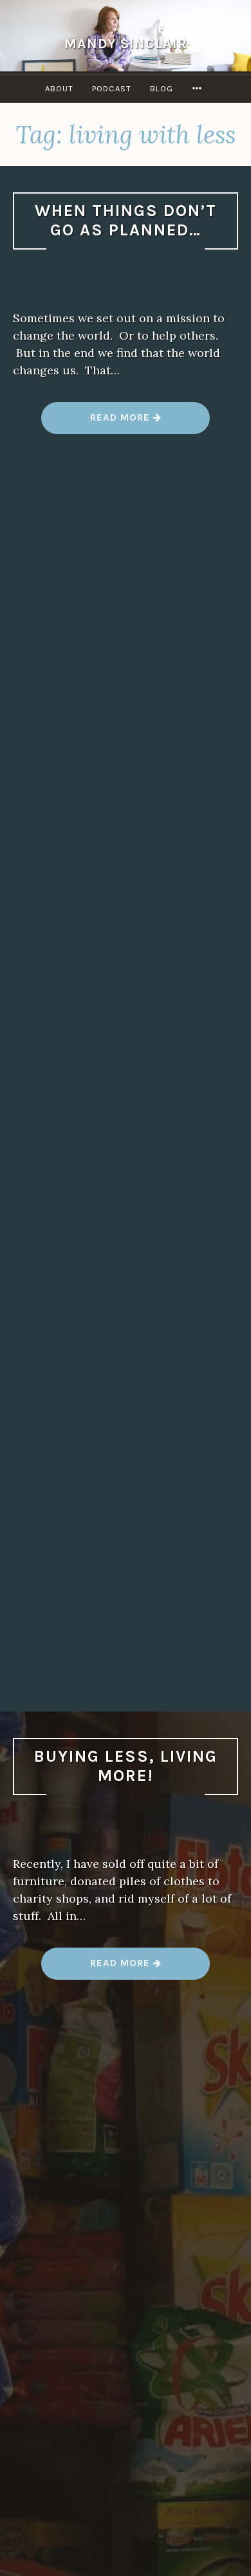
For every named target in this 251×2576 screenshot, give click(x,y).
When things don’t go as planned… (126, 221)
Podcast (112, 88)
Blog (162, 88)
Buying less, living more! (126, 1766)
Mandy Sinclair (126, 43)
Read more (126, 422)
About (59, 88)
